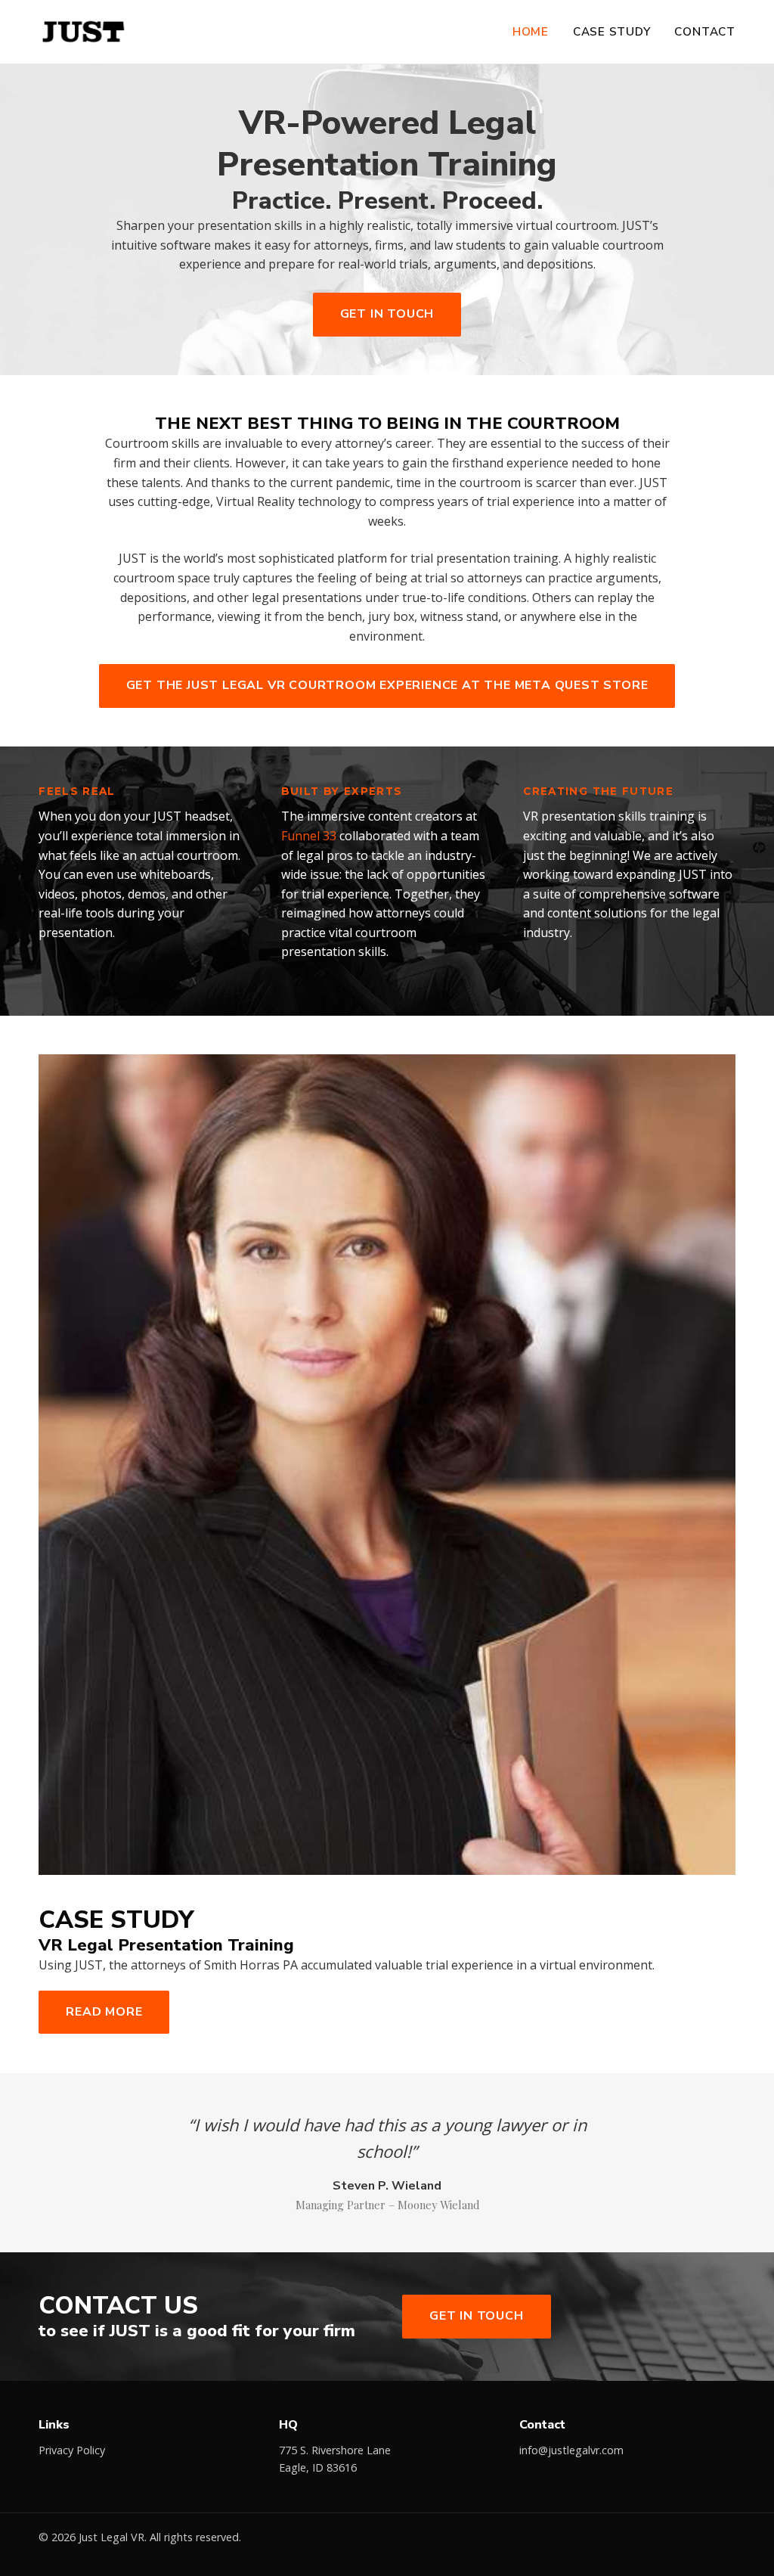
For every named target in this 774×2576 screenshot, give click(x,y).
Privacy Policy (72, 2450)
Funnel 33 (309, 836)
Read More (104, 2012)
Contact (704, 32)
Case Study (612, 32)
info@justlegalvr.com (571, 2450)
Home (531, 32)
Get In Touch (387, 314)
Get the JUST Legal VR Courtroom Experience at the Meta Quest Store (387, 685)
